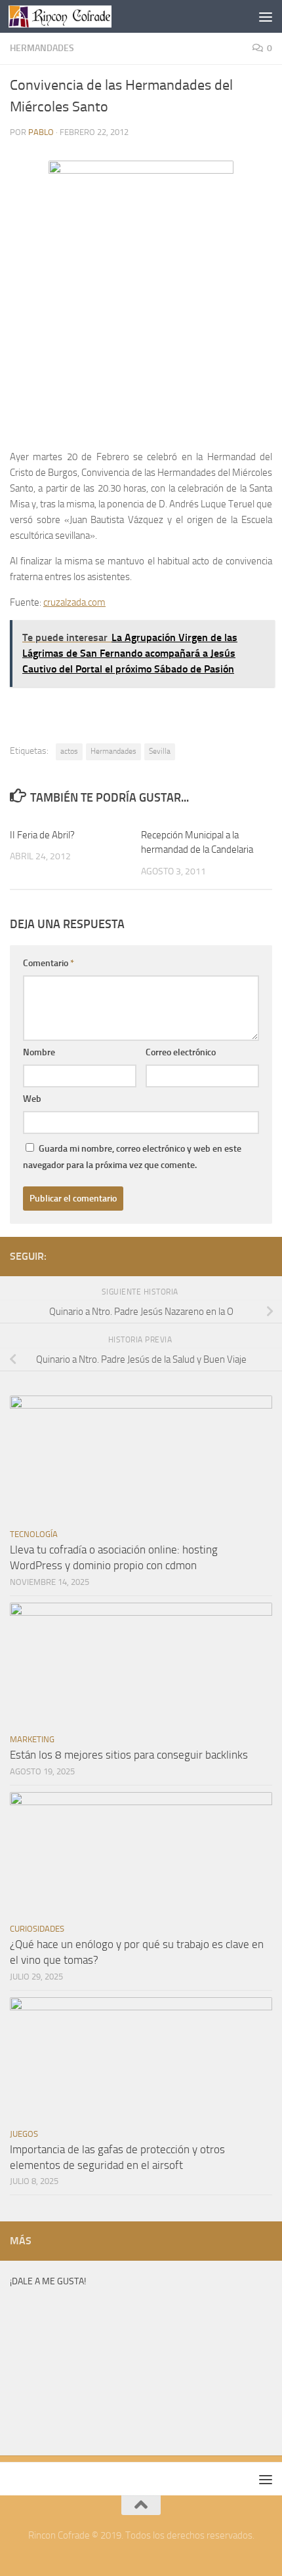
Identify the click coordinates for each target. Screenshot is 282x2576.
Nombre (39, 1052)
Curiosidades (37, 1929)
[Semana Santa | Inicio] (77, 16)
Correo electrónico (181, 1052)
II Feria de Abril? (42, 835)
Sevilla (160, 751)
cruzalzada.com (74, 602)
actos (69, 751)
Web (32, 1099)
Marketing (32, 1739)
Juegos (24, 2134)
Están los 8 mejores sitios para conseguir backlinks (129, 1755)
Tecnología (34, 1534)
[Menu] (266, 16)
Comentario (49, 963)
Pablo (41, 132)
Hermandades (42, 48)
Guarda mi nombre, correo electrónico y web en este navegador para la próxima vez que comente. (132, 1157)
